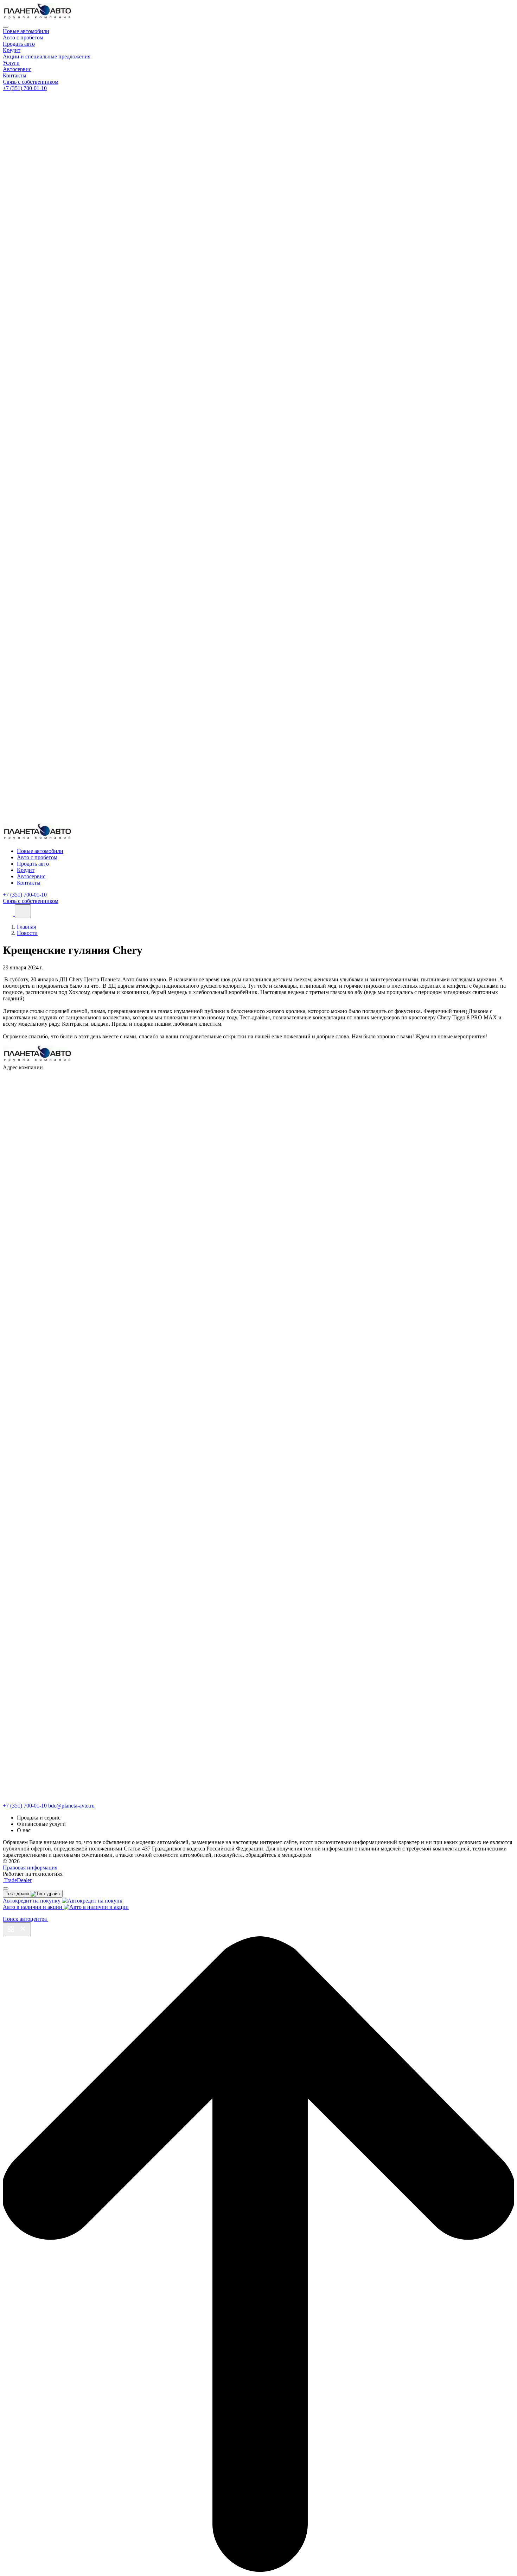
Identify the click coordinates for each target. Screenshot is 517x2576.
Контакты (15, 75)
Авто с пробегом (23, 37)
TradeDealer (17, 1880)
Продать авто (19, 44)
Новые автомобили (26, 31)
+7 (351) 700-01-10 (25, 88)
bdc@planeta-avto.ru (71, 1806)
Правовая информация (30, 1868)
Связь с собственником (31, 82)
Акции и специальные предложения (47, 56)
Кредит (12, 50)
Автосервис (17, 69)
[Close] (6, 27)
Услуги (11, 63)
